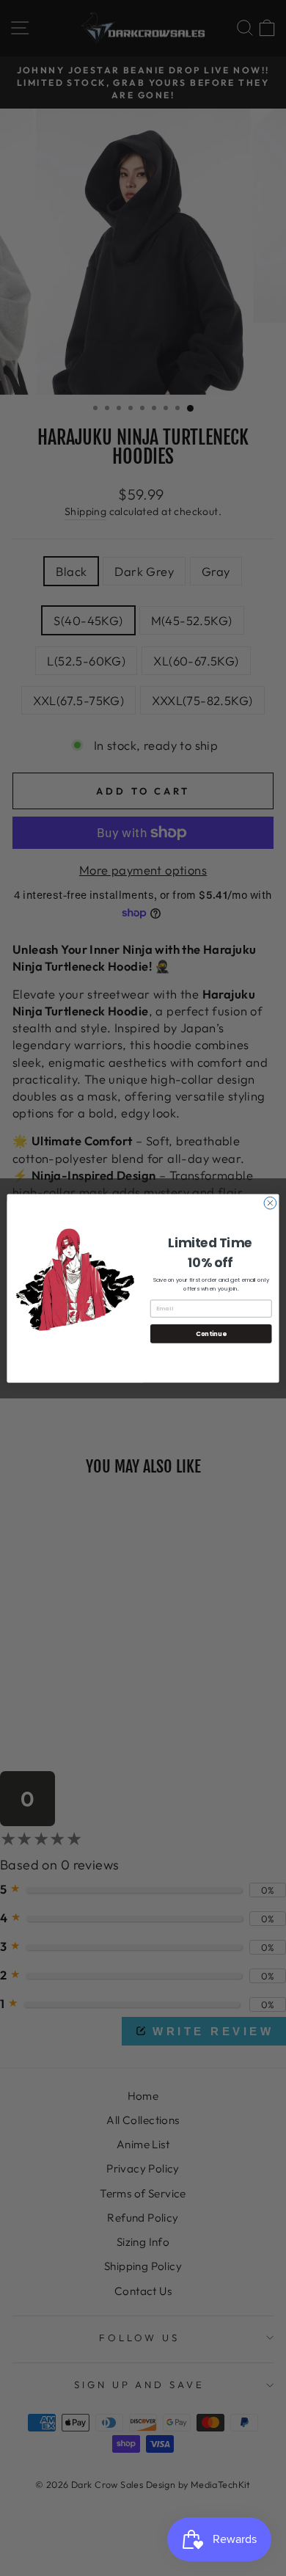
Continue (211, 1333)
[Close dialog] (270, 1203)
